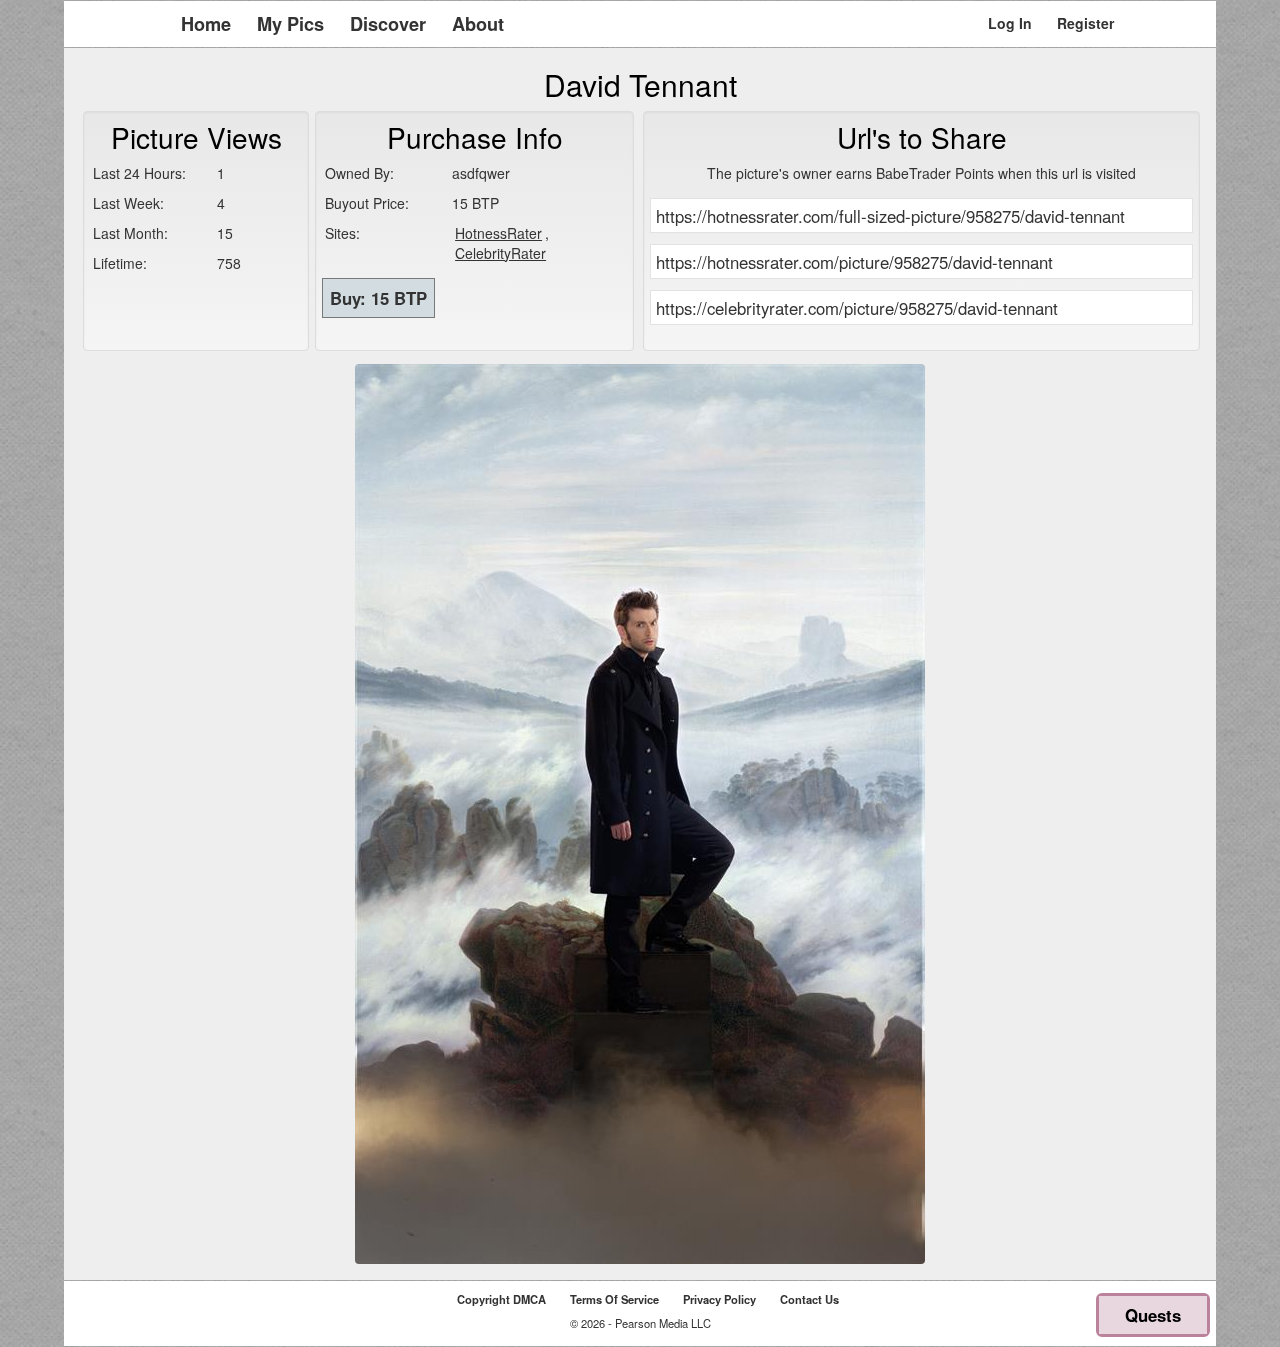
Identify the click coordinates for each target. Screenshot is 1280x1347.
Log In (1010, 23)
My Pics (290, 24)
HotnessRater (498, 233)
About (478, 24)
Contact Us (809, 1299)
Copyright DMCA (501, 1299)
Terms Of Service (614, 1299)
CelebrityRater (500, 253)
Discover (388, 24)
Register (1085, 23)
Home (206, 24)
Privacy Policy (719, 1299)
